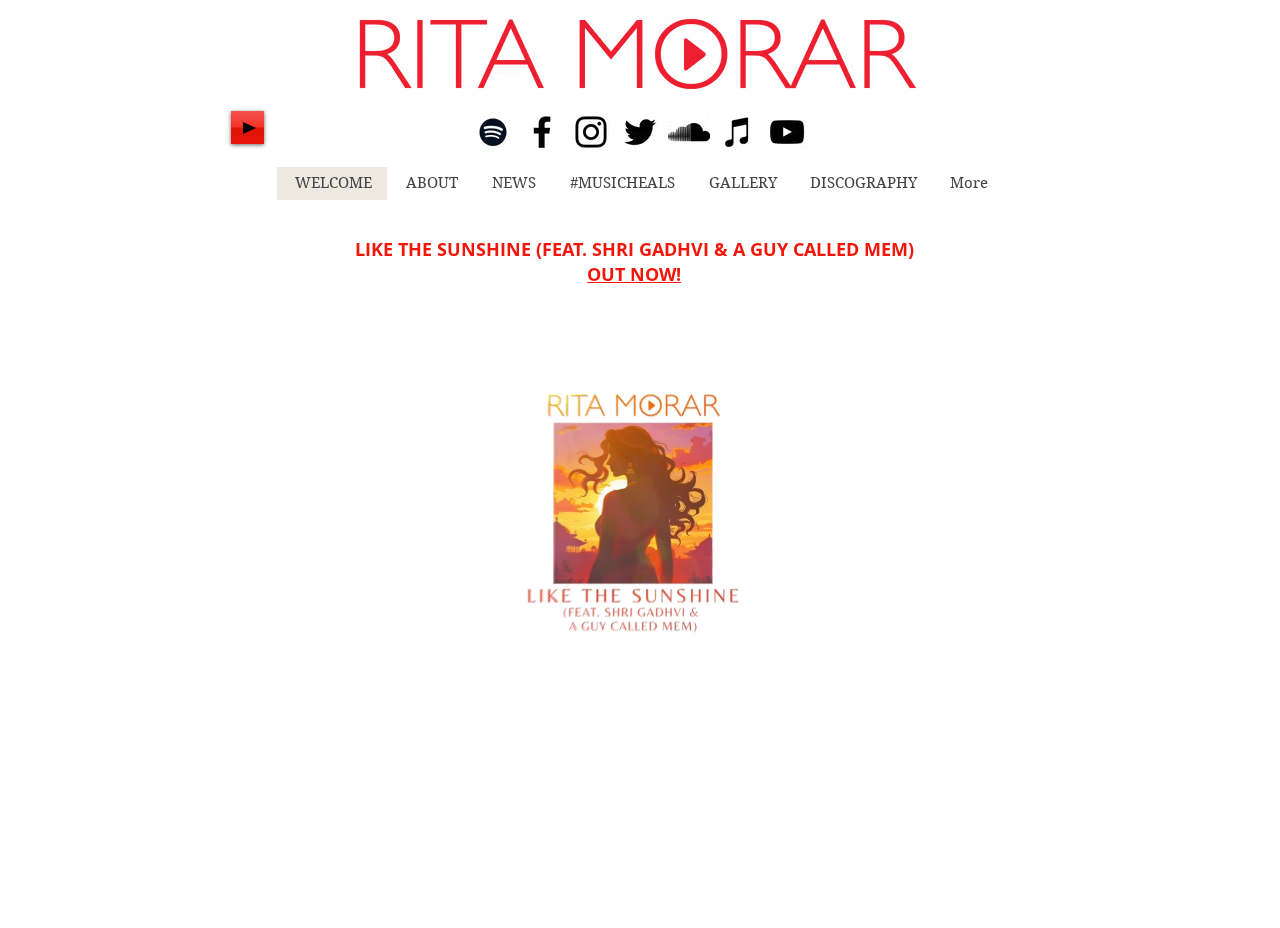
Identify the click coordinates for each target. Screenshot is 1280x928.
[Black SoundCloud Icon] (689, 132)
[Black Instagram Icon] (591, 132)
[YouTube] (787, 132)
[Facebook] (542, 132)
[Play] (247, 127)
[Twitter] (640, 132)
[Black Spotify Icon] (493, 132)
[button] (730, 725)
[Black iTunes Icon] (738, 132)
